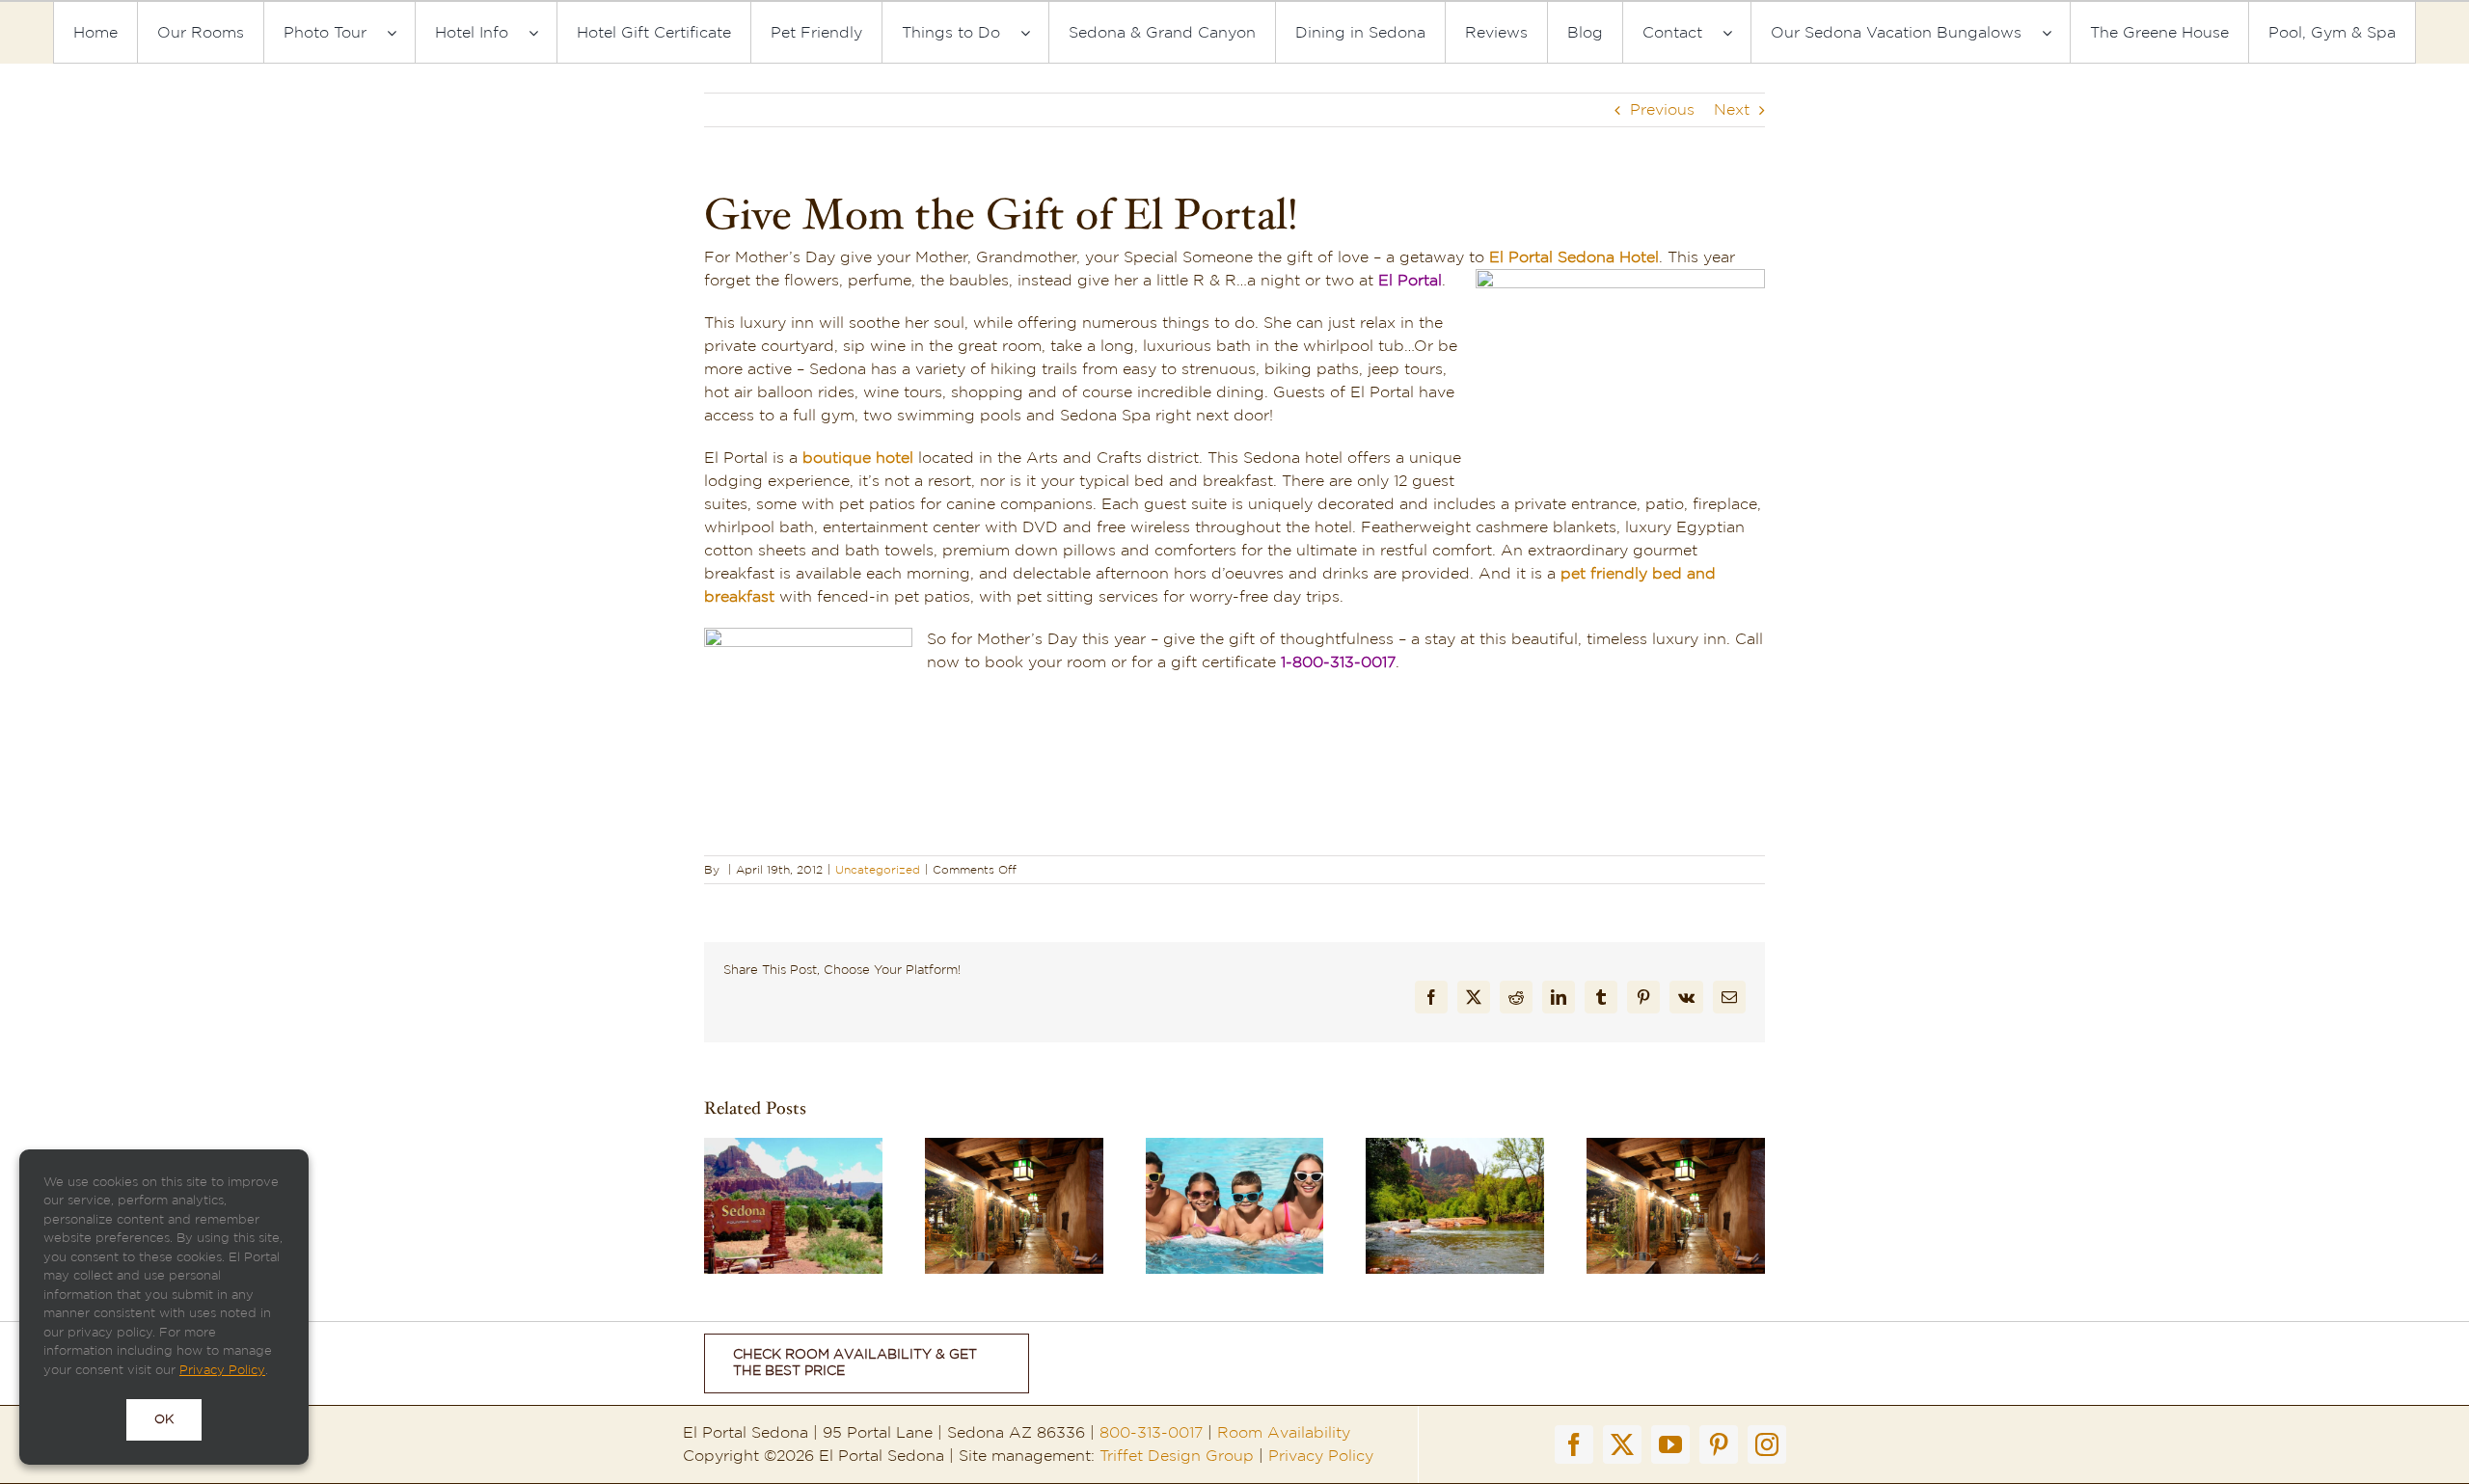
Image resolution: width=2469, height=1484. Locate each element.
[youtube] (1670, 1444)
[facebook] (1574, 1444)
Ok (164, 1420)
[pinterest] (1719, 1444)
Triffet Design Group (1177, 1456)
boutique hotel (858, 458)
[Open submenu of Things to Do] (1035, 33)
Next (1732, 110)
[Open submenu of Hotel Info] (543, 33)
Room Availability (1284, 1433)
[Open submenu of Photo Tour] (401, 33)
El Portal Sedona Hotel (1574, 257)
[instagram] (1767, 1444)
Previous (1662, 110)
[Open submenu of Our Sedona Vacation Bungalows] (2056, 33)
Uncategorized (878, 870)
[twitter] (1622, 1444)
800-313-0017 (1151, 1433)
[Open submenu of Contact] (1737, 33)
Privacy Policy (1321, 1456)
